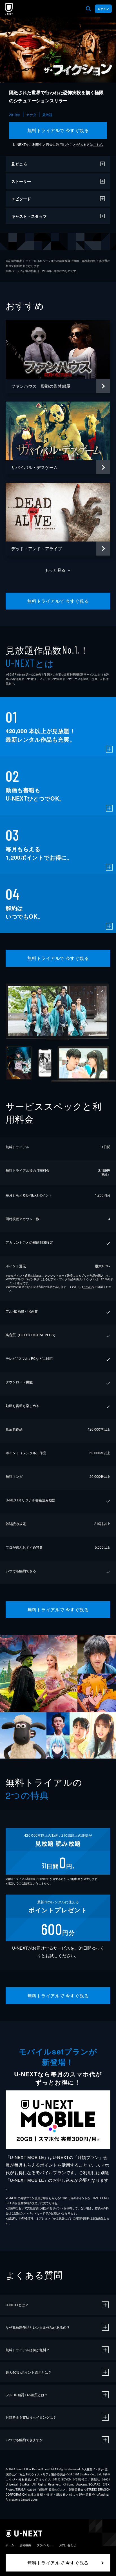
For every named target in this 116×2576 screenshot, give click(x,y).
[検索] (88, 9)
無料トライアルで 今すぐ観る (58, 130)
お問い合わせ (68, 2545)
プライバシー (45, 2545)
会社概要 (25, 2545)
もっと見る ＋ (58, 570)
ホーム (10, 2545)
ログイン (103, 9)
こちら (98, 144)
